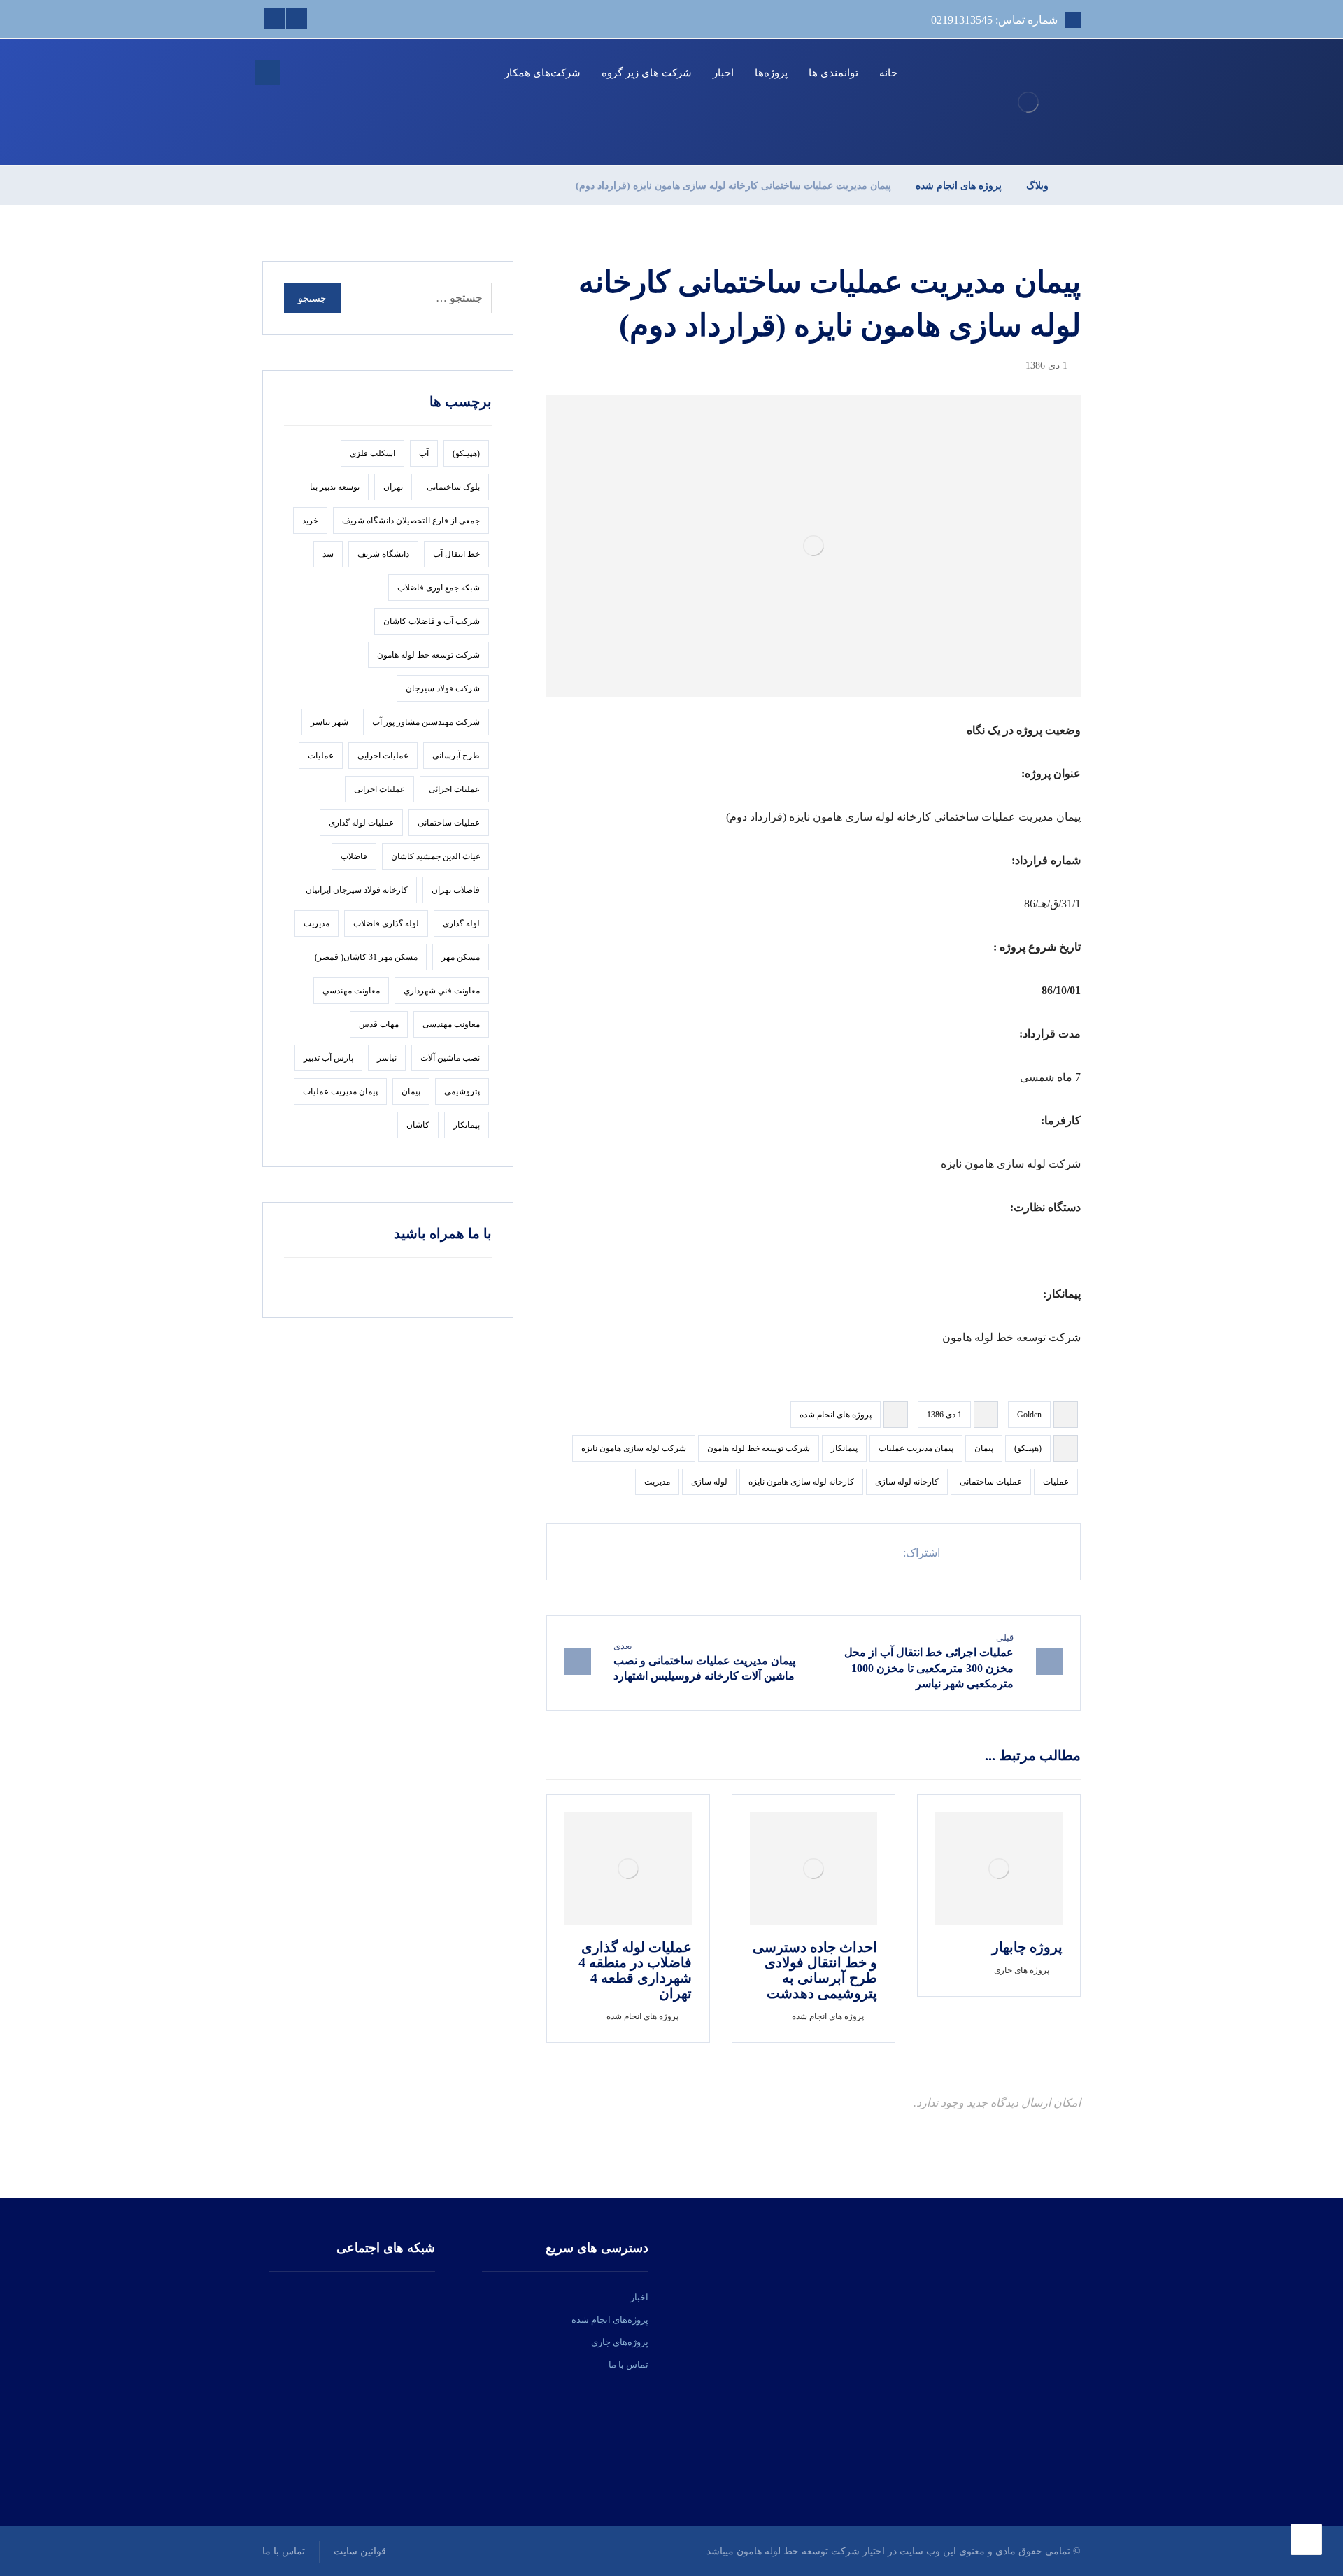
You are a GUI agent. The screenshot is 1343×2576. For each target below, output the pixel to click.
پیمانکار (844, 1448)
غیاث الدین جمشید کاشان (435, 856)
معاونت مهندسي (351, 991)
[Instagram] (274, 19)
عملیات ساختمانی (991, 1482)
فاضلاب (354, 856)
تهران (393, 487)
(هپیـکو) (1028, 1448)
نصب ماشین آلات (450, 1058)
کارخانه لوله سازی (907, 1482)
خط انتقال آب (456, 554)
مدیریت (657, 1482)
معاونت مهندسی (451, 1024)
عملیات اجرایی (379, 789)
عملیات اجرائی (454, 789)
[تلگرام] (334, 2298)
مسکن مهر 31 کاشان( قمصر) (366, 957)
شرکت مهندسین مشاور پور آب (426, 722)
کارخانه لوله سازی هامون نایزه (801, 1482)
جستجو (312, 298)
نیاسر (387, 1058)
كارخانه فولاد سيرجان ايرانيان (357, 890)
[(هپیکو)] (1028, 102)
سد (328, 554)
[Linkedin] (297, 19)
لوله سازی (709, 1482)
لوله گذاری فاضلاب (386, 923)
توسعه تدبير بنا (335, 487)
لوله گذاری (461, 923)
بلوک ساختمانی (453, 487)
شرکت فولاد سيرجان (443, 688)
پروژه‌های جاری (620, 2342)
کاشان (418, 1125)
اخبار (639, 2297)
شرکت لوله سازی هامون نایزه (634, 1448)
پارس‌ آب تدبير (328, 1058)
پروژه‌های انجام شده (610, 2320)
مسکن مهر (461, 957)
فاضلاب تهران (456, 890)
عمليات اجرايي (383, 756)
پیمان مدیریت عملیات (916, 1448)
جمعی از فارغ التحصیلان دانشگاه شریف (411, 521)
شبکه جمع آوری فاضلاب (439, 588)
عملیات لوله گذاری (361, 823)
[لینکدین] (353, 2298)
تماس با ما (628, 2364)
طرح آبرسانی (456, 756)
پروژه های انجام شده (836, 1415)
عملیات (1056, 1482)
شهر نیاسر (329, 722)
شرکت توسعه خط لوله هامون (759, 1448)
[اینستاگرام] (371, 2298)
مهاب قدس (379, 1024)
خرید (310, 521)
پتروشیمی (462, 1091)
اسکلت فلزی (372, 453)
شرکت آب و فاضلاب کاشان (432, 621)
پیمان (984, 1448)
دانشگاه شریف (383, 554)
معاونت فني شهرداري (442, 991)
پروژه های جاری (1022, 1970)
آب (424, 453)
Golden (1029, 1415)
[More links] (475, 73)
